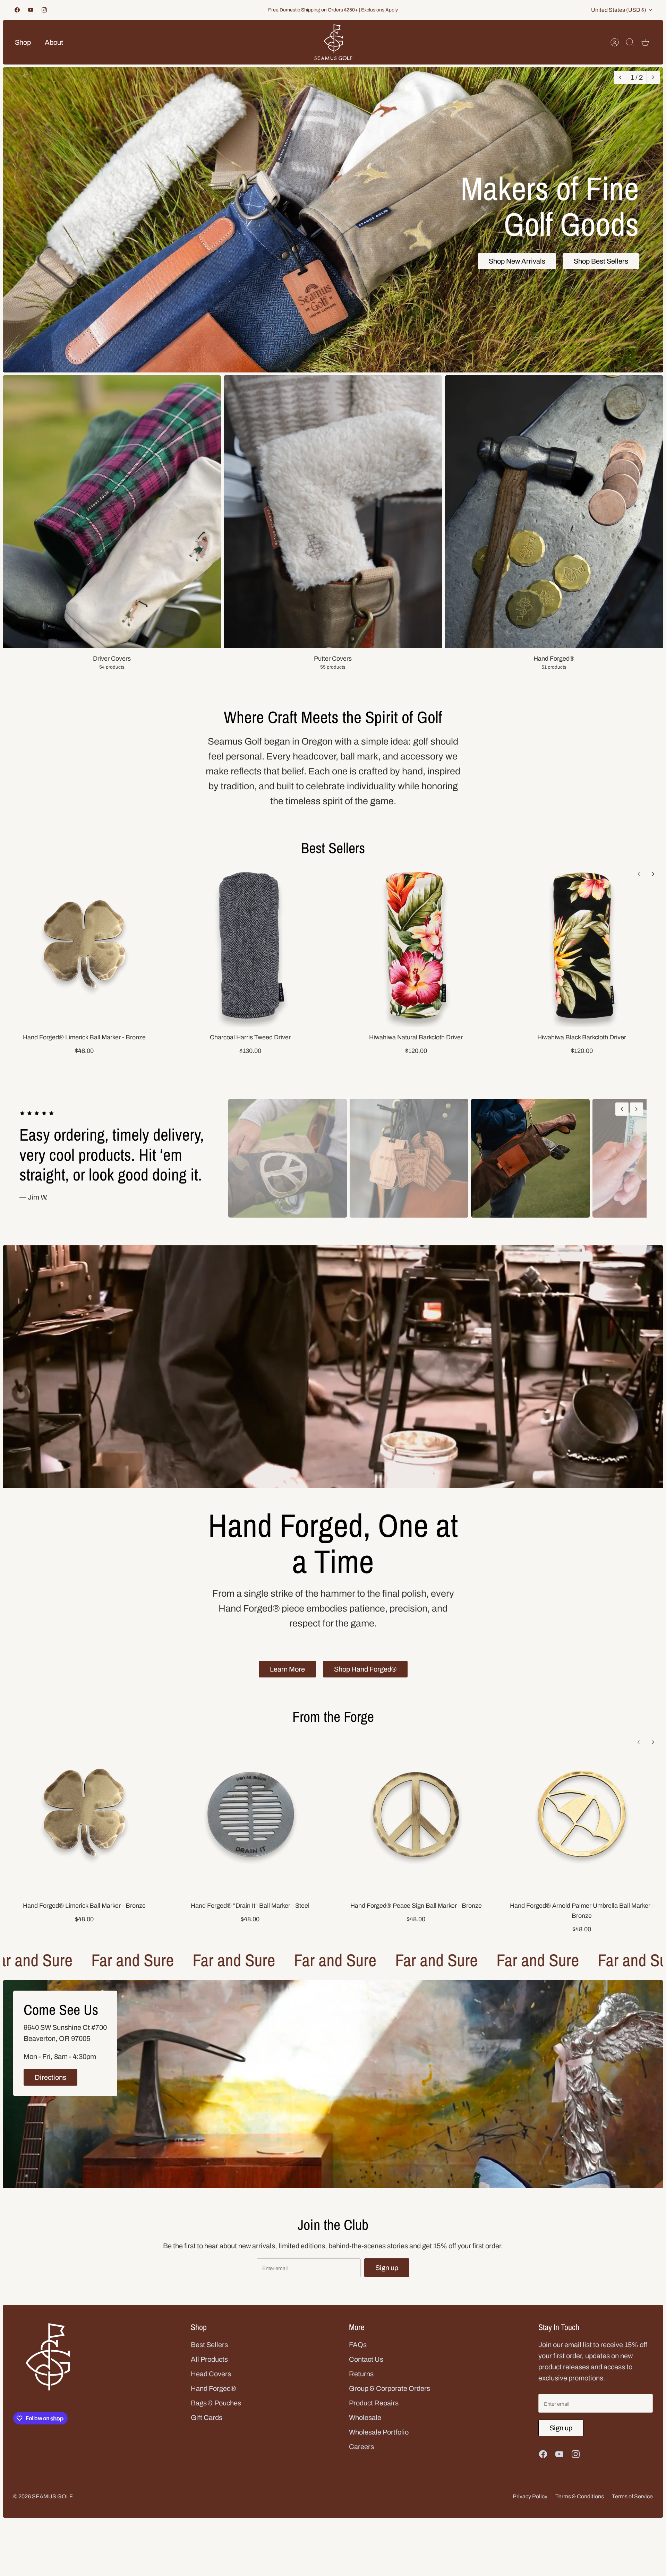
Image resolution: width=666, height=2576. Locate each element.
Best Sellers (333, 848)
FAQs (358, 2345)
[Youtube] (31, 10)
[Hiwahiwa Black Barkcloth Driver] (582, 945)
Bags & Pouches (216, 2403)
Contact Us (366, 2359)
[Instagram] (44, 10)
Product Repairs (374, 2403)
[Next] (653, 77)
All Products (209, 2359)
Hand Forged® (213, 2388)
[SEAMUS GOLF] (333, 42)
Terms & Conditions (580, 2496)
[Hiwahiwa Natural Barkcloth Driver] (416, 945)
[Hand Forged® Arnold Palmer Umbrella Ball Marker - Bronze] (582, 1814)
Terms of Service (632, 2496)
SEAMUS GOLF (52, 2496)
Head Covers (211, 2374)
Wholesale (365, 2418)
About (54, 42)
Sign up (387, 2268)
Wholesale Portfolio (379, 2432)
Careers (361, 2447)
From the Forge (333, 1717)
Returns (361, 2374)
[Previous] (620, 77)
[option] (333, 220)
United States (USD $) (619, 10)
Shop (23, 42)
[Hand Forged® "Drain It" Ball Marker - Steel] (250, 1814)
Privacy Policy (530, 2496)
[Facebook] (17, 10)
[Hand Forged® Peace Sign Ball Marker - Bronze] (416, 1814)
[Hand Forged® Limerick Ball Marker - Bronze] (84, 945)
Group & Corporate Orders (390, 2388)
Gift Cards (207, 2418)
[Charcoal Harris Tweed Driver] (250, 945)
